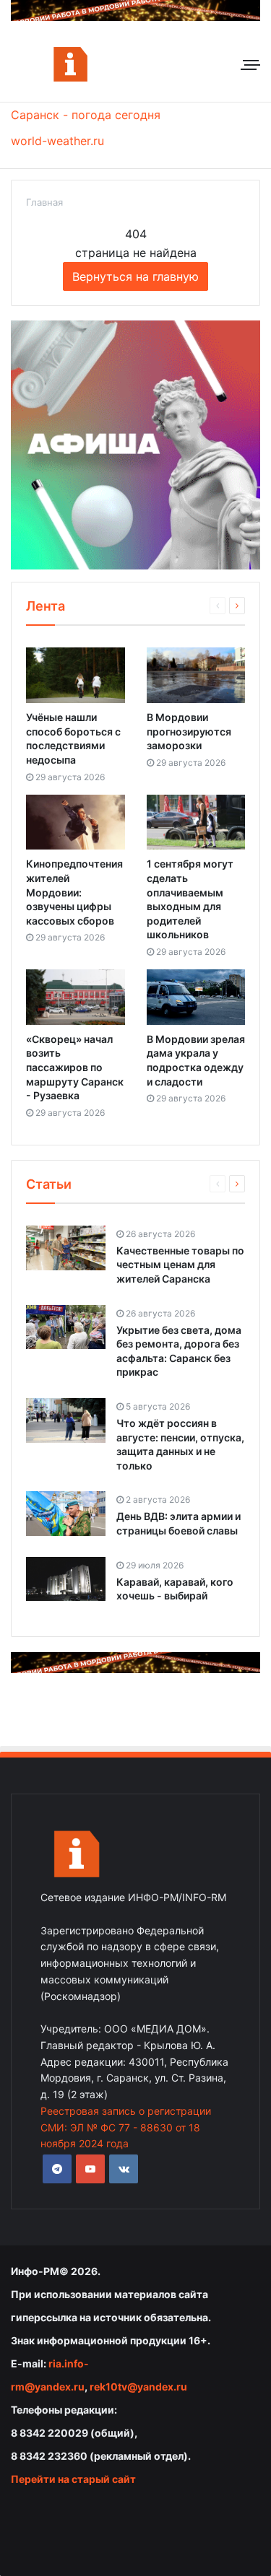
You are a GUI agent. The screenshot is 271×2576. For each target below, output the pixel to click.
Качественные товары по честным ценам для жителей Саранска (180, 1265)
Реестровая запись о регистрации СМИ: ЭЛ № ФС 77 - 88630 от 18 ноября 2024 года (126, 2127)
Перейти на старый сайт (73, 2479)
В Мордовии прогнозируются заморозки (189, 731)
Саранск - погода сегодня (86, 115)
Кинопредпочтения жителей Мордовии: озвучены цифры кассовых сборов (74, 892)
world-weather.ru (57, 141)
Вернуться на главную (135, 276)
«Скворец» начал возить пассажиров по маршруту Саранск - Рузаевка (75, 1067)
